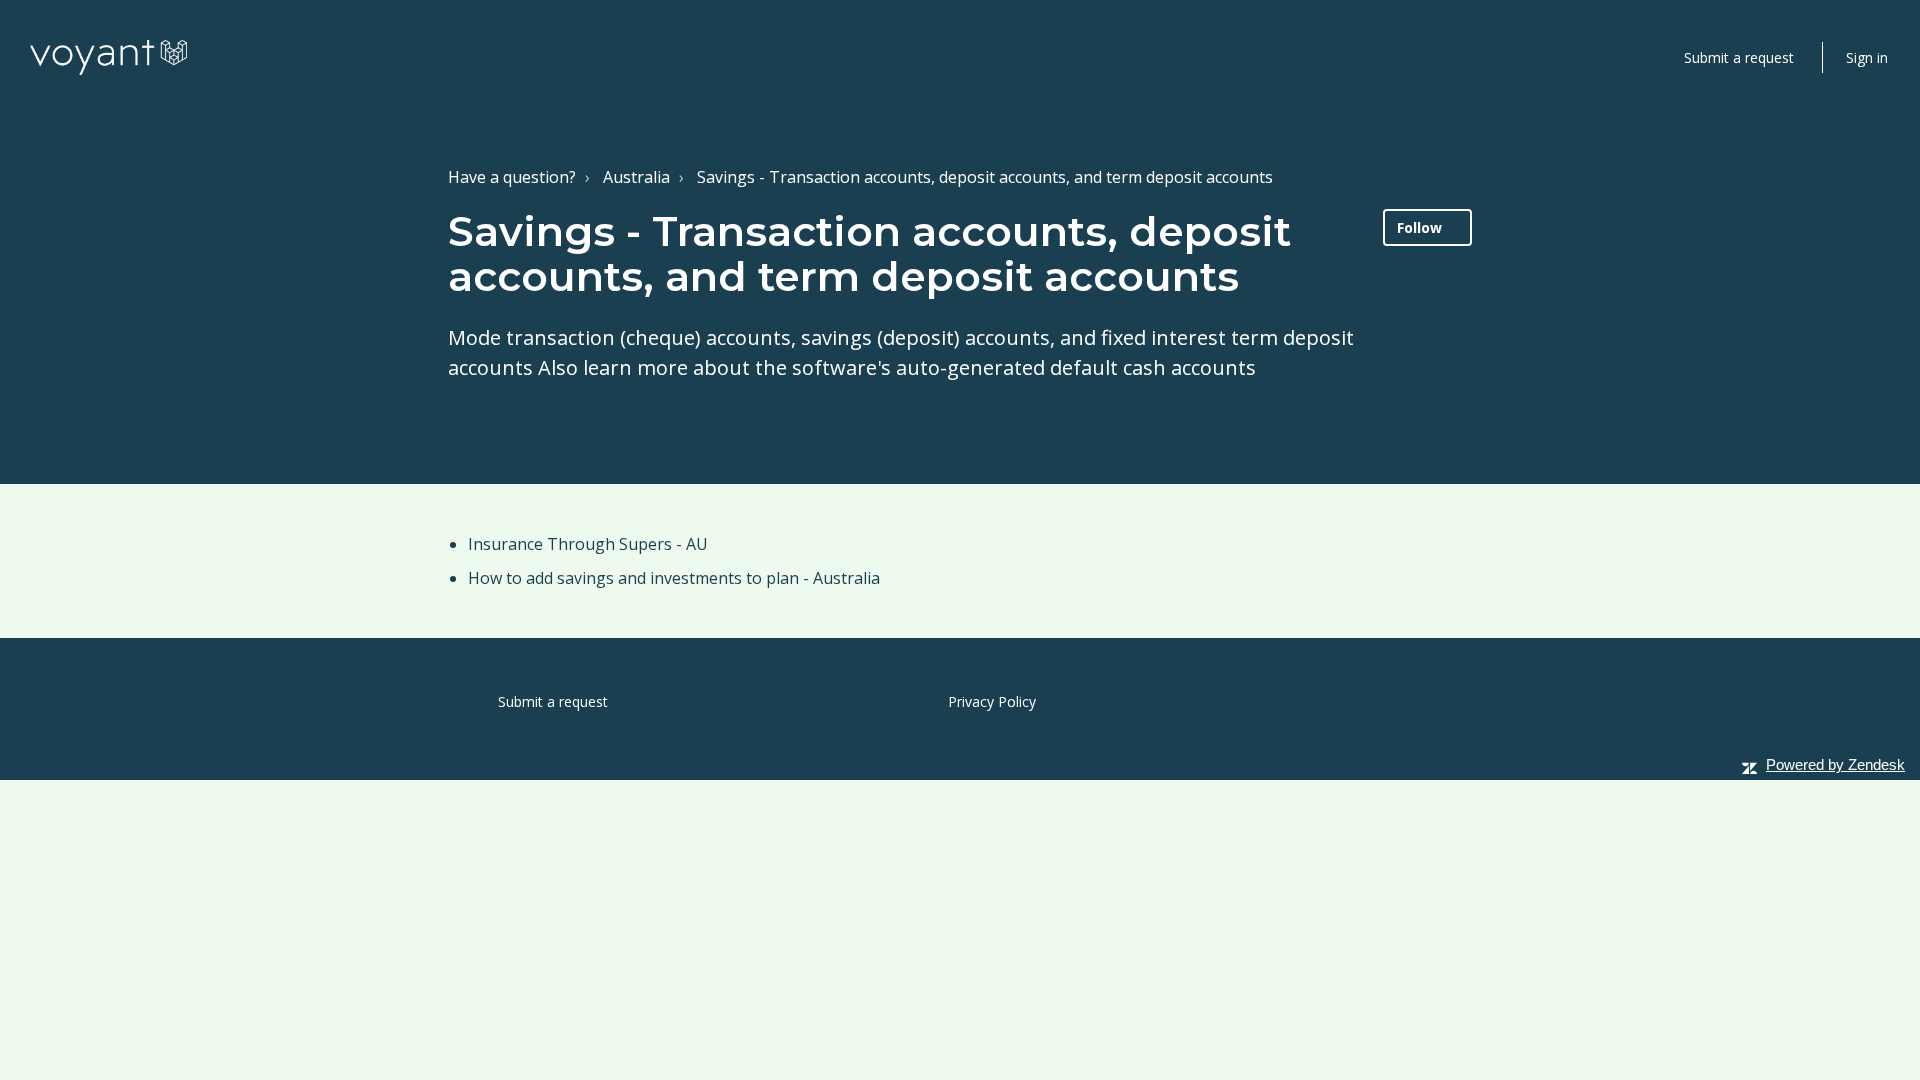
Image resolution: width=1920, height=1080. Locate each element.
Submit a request (1739, 57)
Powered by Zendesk (1835, 764)
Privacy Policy (992, 701)
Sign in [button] (1867, 57)
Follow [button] (1419, 227)
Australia (636, 177)
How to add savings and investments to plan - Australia (674, 578)
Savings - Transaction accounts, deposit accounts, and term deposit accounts (985, 177)
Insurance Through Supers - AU (588, 544)
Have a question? (512, 177)
